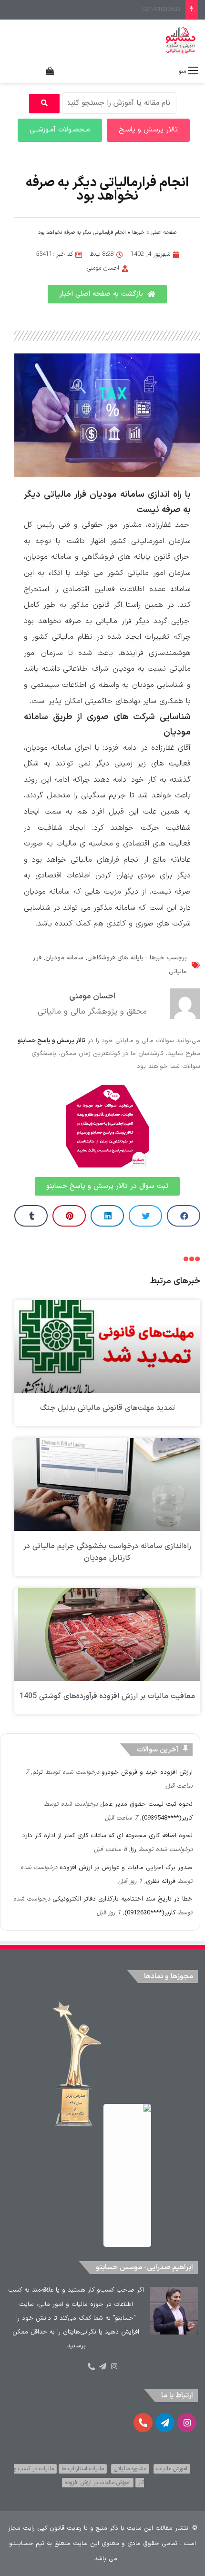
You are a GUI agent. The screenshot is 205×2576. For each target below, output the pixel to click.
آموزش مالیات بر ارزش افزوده (98, 2483)
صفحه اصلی (164, 233)
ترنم (38, 1772)
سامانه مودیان (64, 958)
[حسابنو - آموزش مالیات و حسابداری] (181, 40)
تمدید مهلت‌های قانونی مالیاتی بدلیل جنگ (108, 1408)
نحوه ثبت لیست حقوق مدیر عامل (146, 1804)
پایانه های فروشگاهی (115, 958)
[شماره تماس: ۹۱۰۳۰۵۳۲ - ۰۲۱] (91, 2367)
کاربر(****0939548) (167, 1818)
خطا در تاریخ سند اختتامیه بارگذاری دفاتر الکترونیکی (123, 1899)
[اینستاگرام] (114, 2366)
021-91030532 (161, 10)
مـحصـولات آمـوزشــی (60, 130)
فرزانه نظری (161, 1882)
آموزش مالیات (172, 2469)
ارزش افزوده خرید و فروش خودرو (147, 1772)
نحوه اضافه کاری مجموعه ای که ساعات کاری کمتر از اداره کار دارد (108, 1836)
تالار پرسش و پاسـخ (148, 130)
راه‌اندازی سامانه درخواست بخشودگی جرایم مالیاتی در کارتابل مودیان (107, 1552)
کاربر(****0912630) (150, 1913)
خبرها (138, 233)
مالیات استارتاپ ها (83, 2469)
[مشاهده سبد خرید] (50, 71)
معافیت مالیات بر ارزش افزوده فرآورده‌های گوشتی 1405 (107, 1696)
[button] (184, 1216)
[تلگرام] (102, 2366)
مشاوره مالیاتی (130, 2469)
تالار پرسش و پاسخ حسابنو (51, 1041)
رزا (133, 1850)
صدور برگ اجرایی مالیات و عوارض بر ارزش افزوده (126, 1868)
